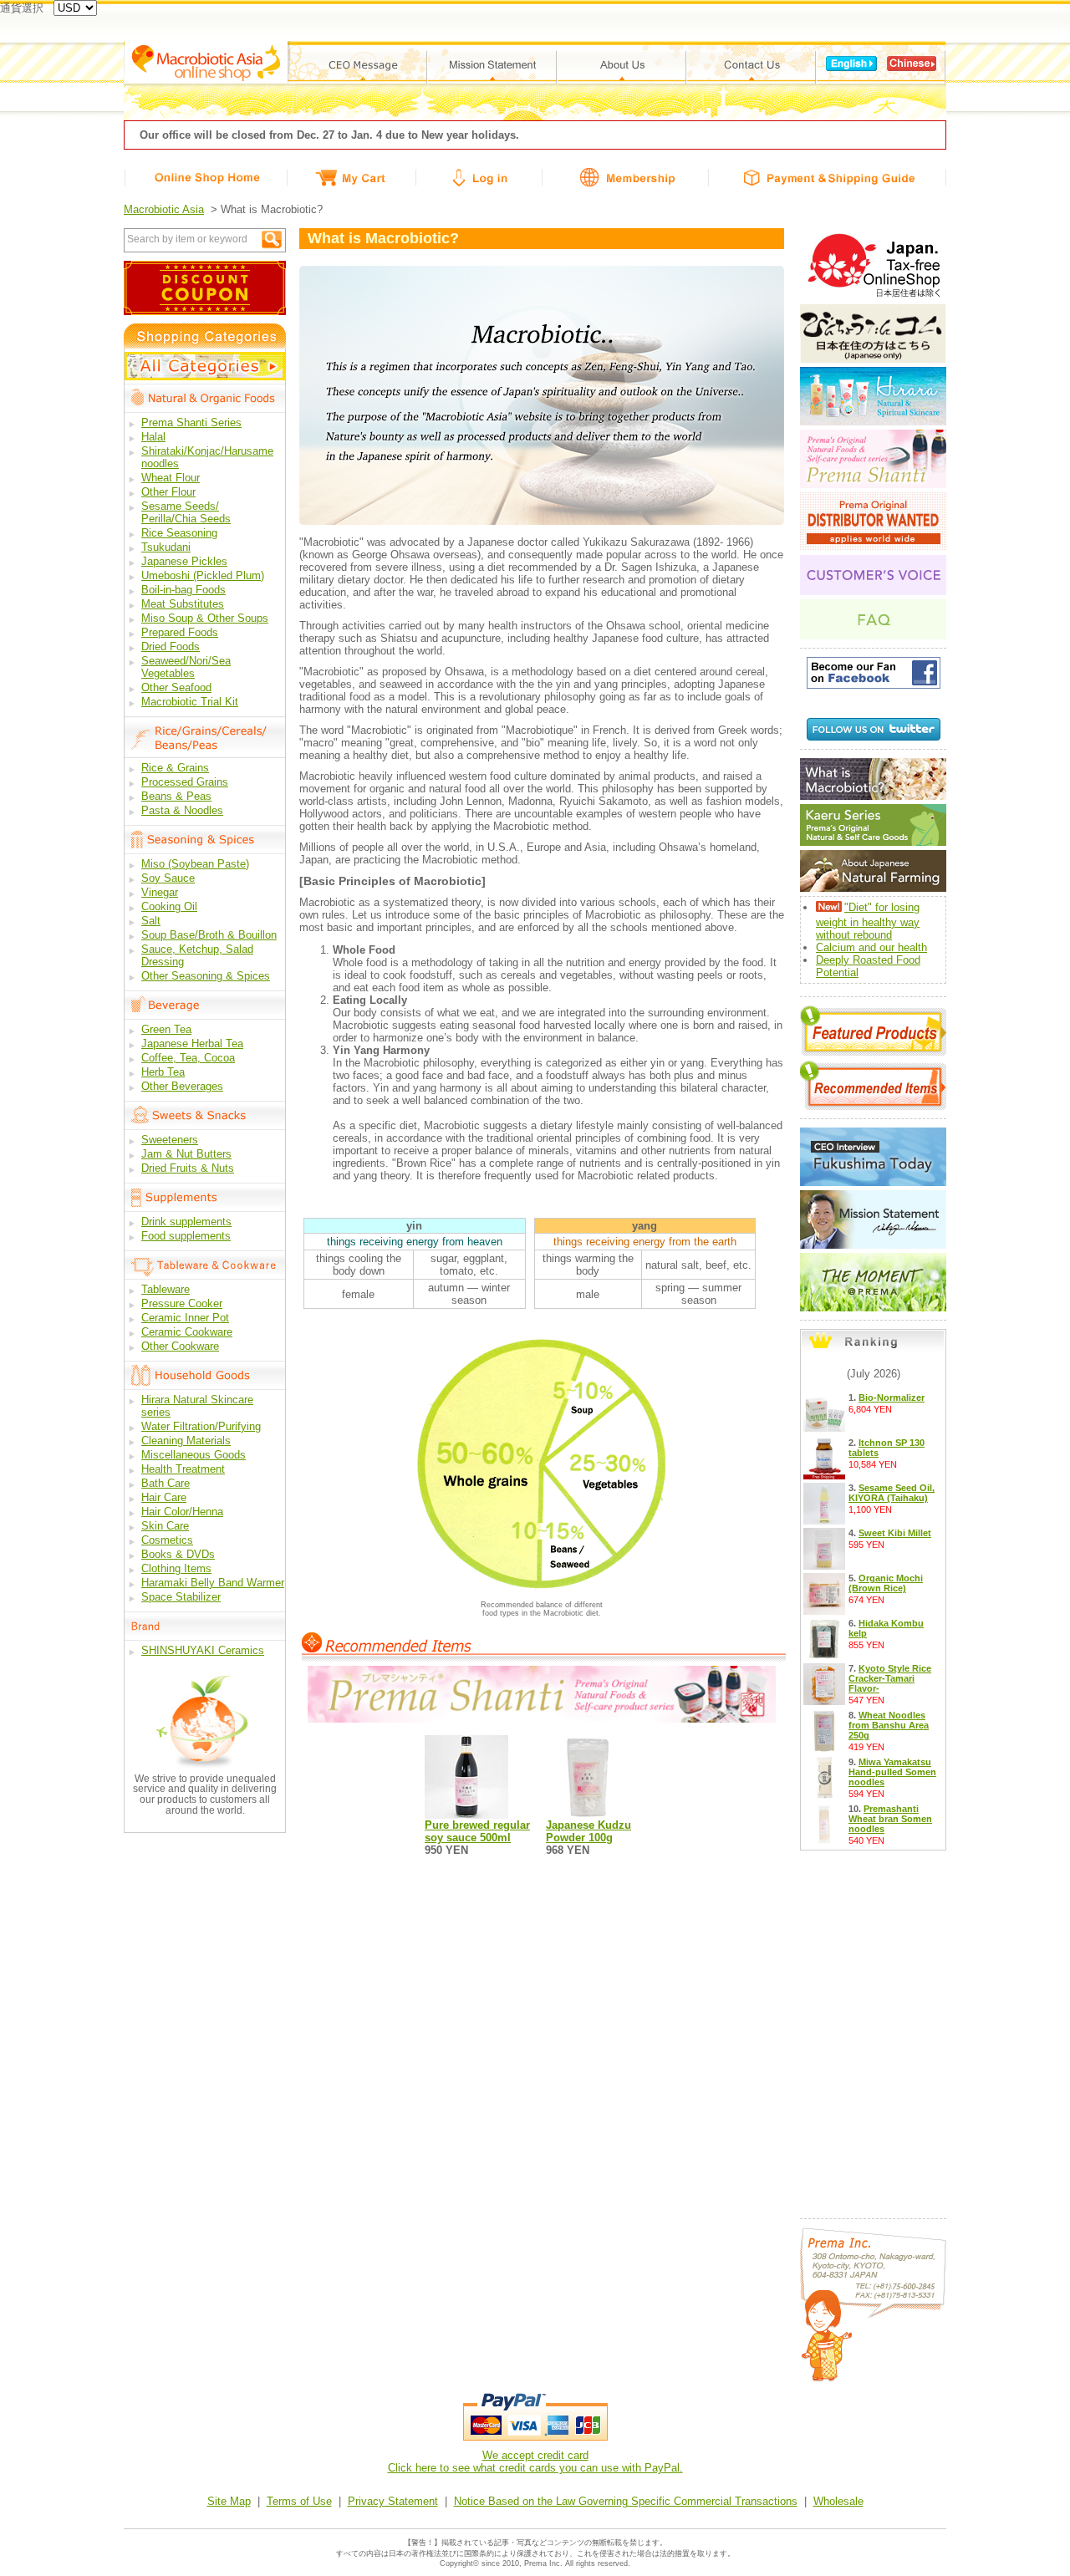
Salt (151, 921)
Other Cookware (180, 1346)
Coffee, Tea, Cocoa (188, 1058)
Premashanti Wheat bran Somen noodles (890, 1819)
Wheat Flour (171, 478)
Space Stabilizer (181, 1597)
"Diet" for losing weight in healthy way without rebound (868, 921)
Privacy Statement (393, 2501)
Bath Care (166, 1483)
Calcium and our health (871, 947)
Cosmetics (167, 1540)
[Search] (272, 239)
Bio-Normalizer (892, 1397)
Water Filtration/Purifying (201, 1426)
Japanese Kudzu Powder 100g (588, 1831)
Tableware (166, 1289)
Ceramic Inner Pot (185, 1318)
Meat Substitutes (183, 604)
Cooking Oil (169, 906)
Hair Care (164, 1497)
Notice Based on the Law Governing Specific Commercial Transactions (626, 2501)
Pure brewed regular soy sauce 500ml (477, 1831)
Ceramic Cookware (187, 1332)
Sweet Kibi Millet (895, 1533)
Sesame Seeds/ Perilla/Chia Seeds (186, 512)
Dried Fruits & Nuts (188, 1168)
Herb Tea (163, 1072)
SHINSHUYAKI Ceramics (203, 1650)
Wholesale (838, 2501)
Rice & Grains (175, 768)
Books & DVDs (178, 1554)
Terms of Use (299, 2501)
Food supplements (186, 1236)
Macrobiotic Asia (164, 209)
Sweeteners (170, 1140)
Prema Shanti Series (191, 423)
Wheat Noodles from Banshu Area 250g (889, 1725)
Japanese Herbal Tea (192, 1044)
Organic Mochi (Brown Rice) (886, 1583)
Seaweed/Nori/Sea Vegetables (186, 667)
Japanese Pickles (184, 561)
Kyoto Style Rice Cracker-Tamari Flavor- (890, 1678)
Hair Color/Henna (182, 1512)
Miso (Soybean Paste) (195, 864)
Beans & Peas (176, 796)
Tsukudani (166, 547)
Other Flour (168, 492)
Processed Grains (185, 782)
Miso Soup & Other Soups (205, 618)
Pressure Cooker (182, 1303)
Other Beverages (182, 1086)
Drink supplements (186, 1222)
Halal (153, 437)
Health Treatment (183, 1469)
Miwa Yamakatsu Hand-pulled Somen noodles (892, 1772)
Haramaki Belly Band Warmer (213, 1583)
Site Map (229, 2501)
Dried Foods (171, 647)
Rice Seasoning (179, 533)
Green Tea (166, 1029)
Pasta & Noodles (182, 810)
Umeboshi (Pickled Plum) (203, 575)
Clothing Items (176, 1568)
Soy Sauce (168, 878)
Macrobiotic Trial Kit (190, 702)
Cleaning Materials (186, 1441)
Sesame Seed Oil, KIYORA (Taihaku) (892, 1493)
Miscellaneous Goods (194, 1455)
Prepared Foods (180, 632)
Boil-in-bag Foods (183, 590)
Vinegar (160, 892)
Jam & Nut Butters (186, 1154)
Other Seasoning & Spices (206, 976)
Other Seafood (176, 687)
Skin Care (165, 1526)
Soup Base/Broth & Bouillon (209, 935)
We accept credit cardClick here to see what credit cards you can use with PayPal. (535, 2461)
